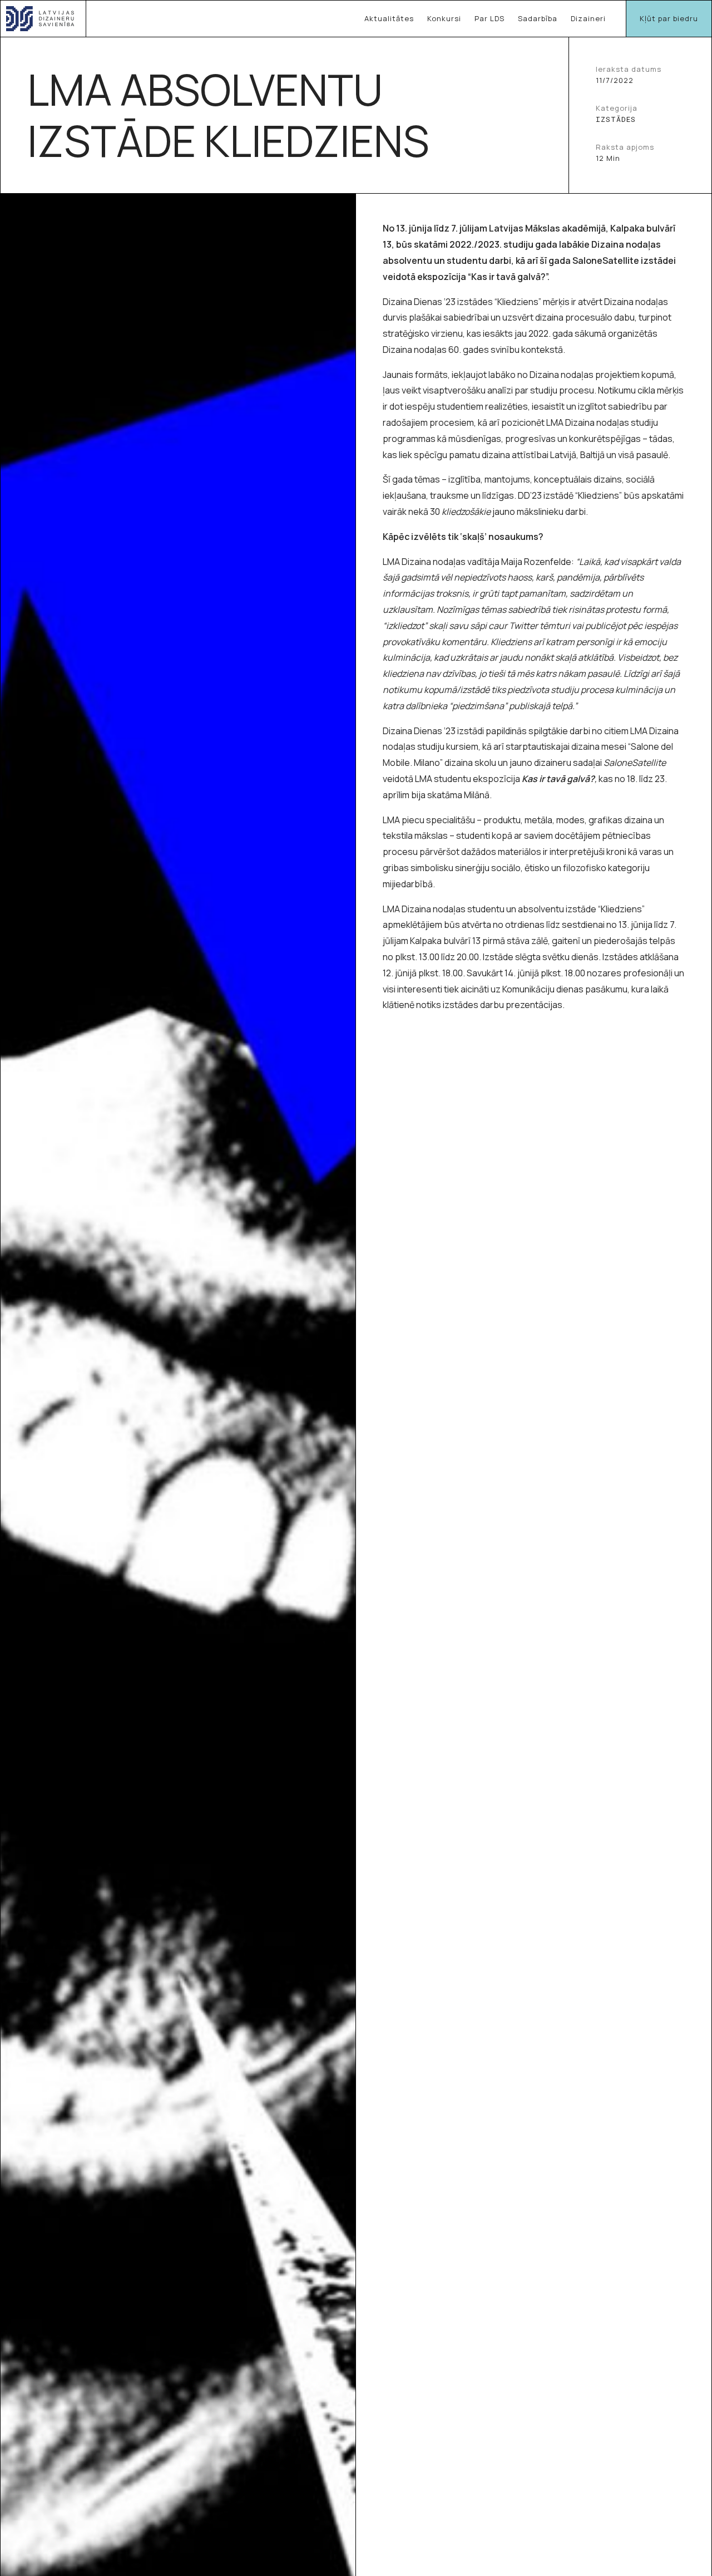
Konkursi (444, 18)
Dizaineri (588, 18)
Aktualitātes (389, 18)
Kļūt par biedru (669, 18)
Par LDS (489, 18)
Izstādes (616, 119)
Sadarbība (538, 18)
